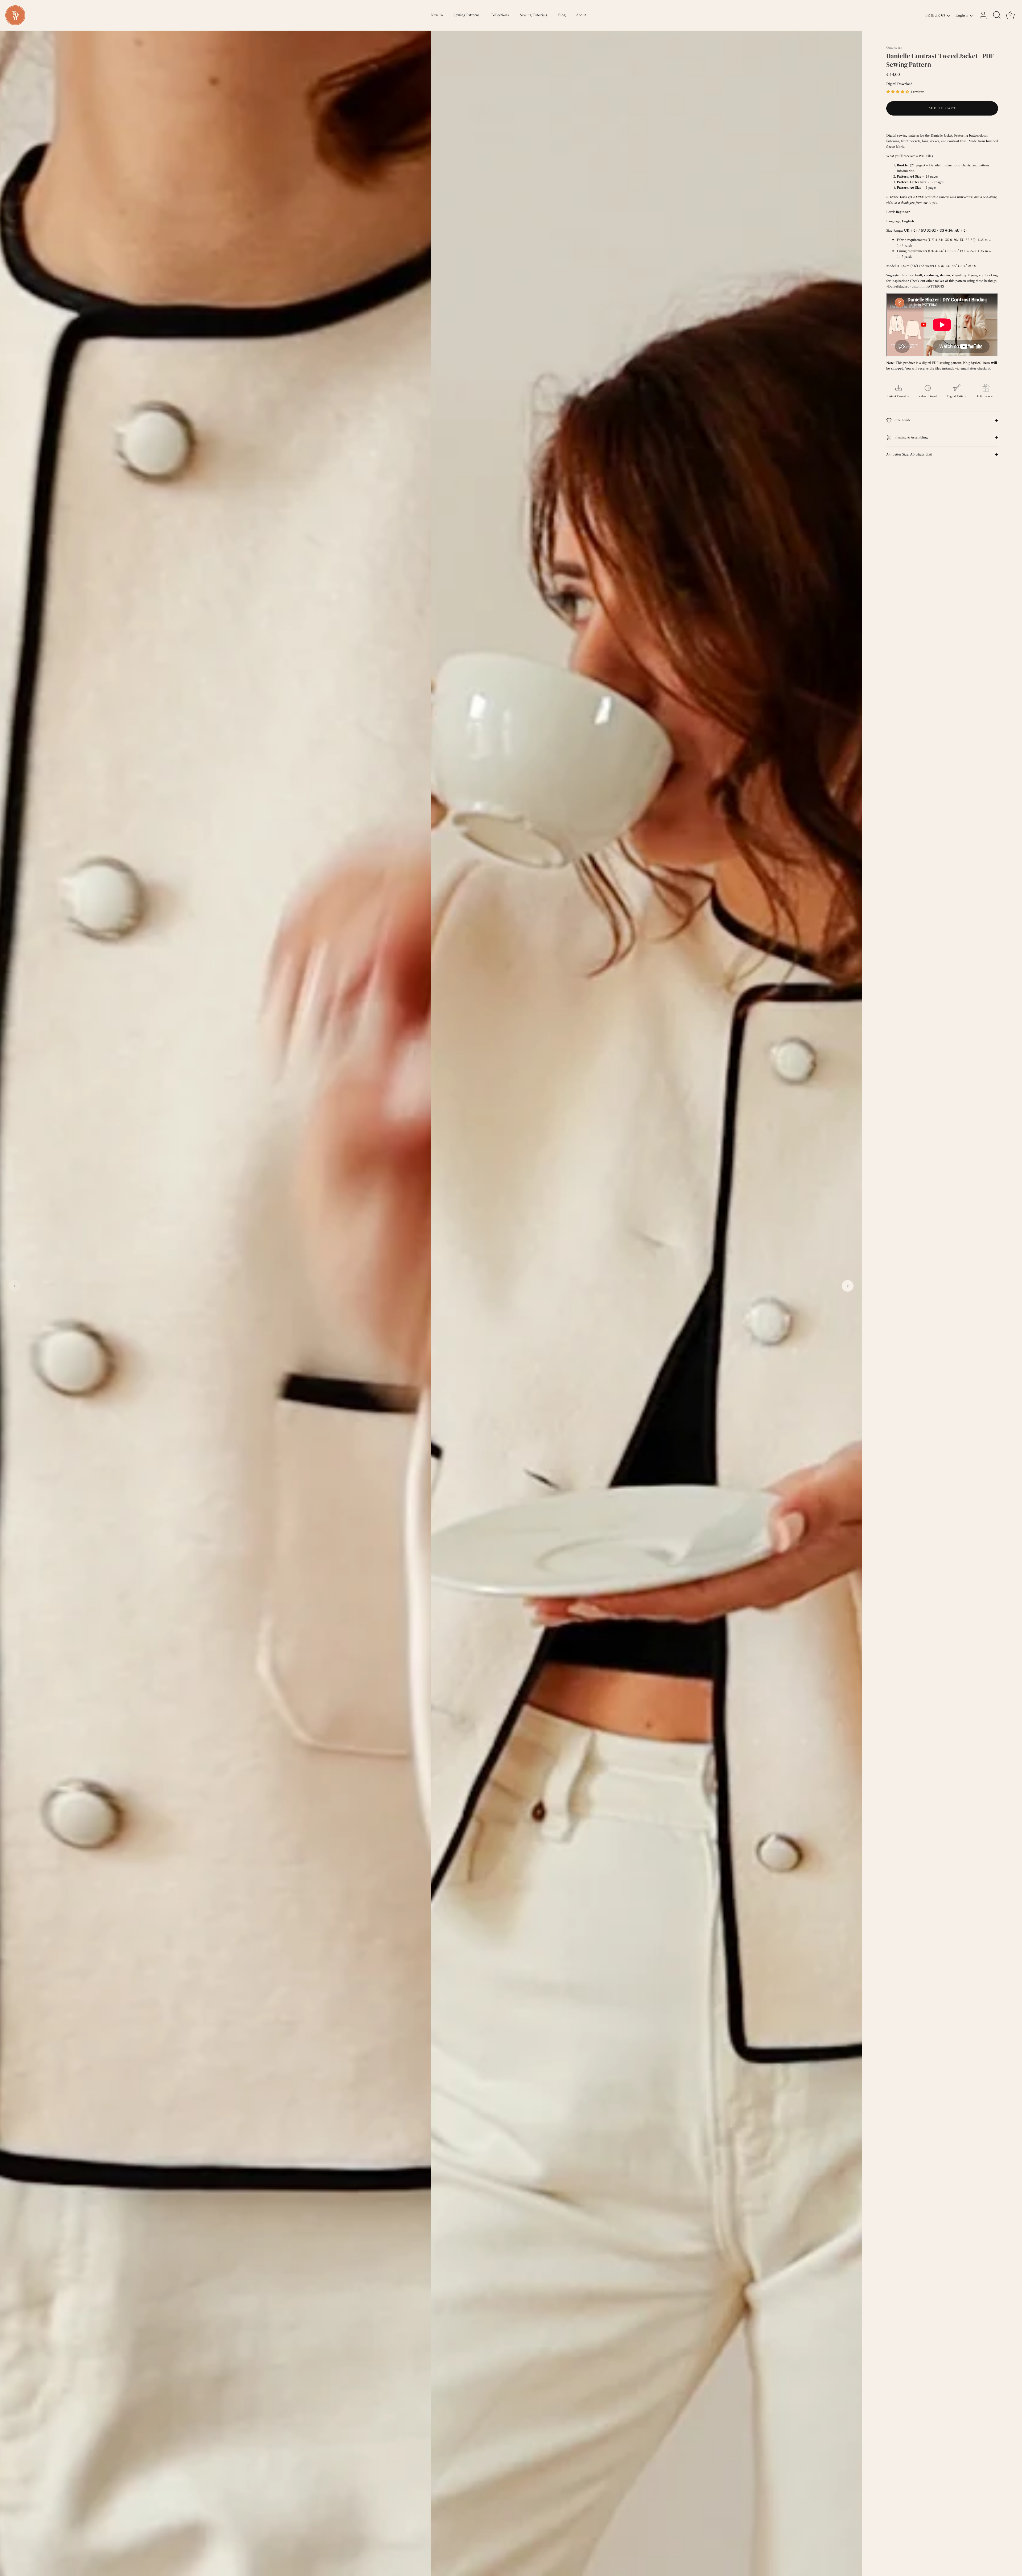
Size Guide (902, 420)
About (581, 15)
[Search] (997, 15)
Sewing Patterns (467, 15)
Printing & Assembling (910, 438)
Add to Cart (942, 108)
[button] (15, 1286)
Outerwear (894, 48)
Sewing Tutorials (533, 15)
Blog (562, 15)
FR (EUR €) (935, 16)
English (962, 16)
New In (437, 15)
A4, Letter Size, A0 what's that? (909, 455)
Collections (500, 15)
